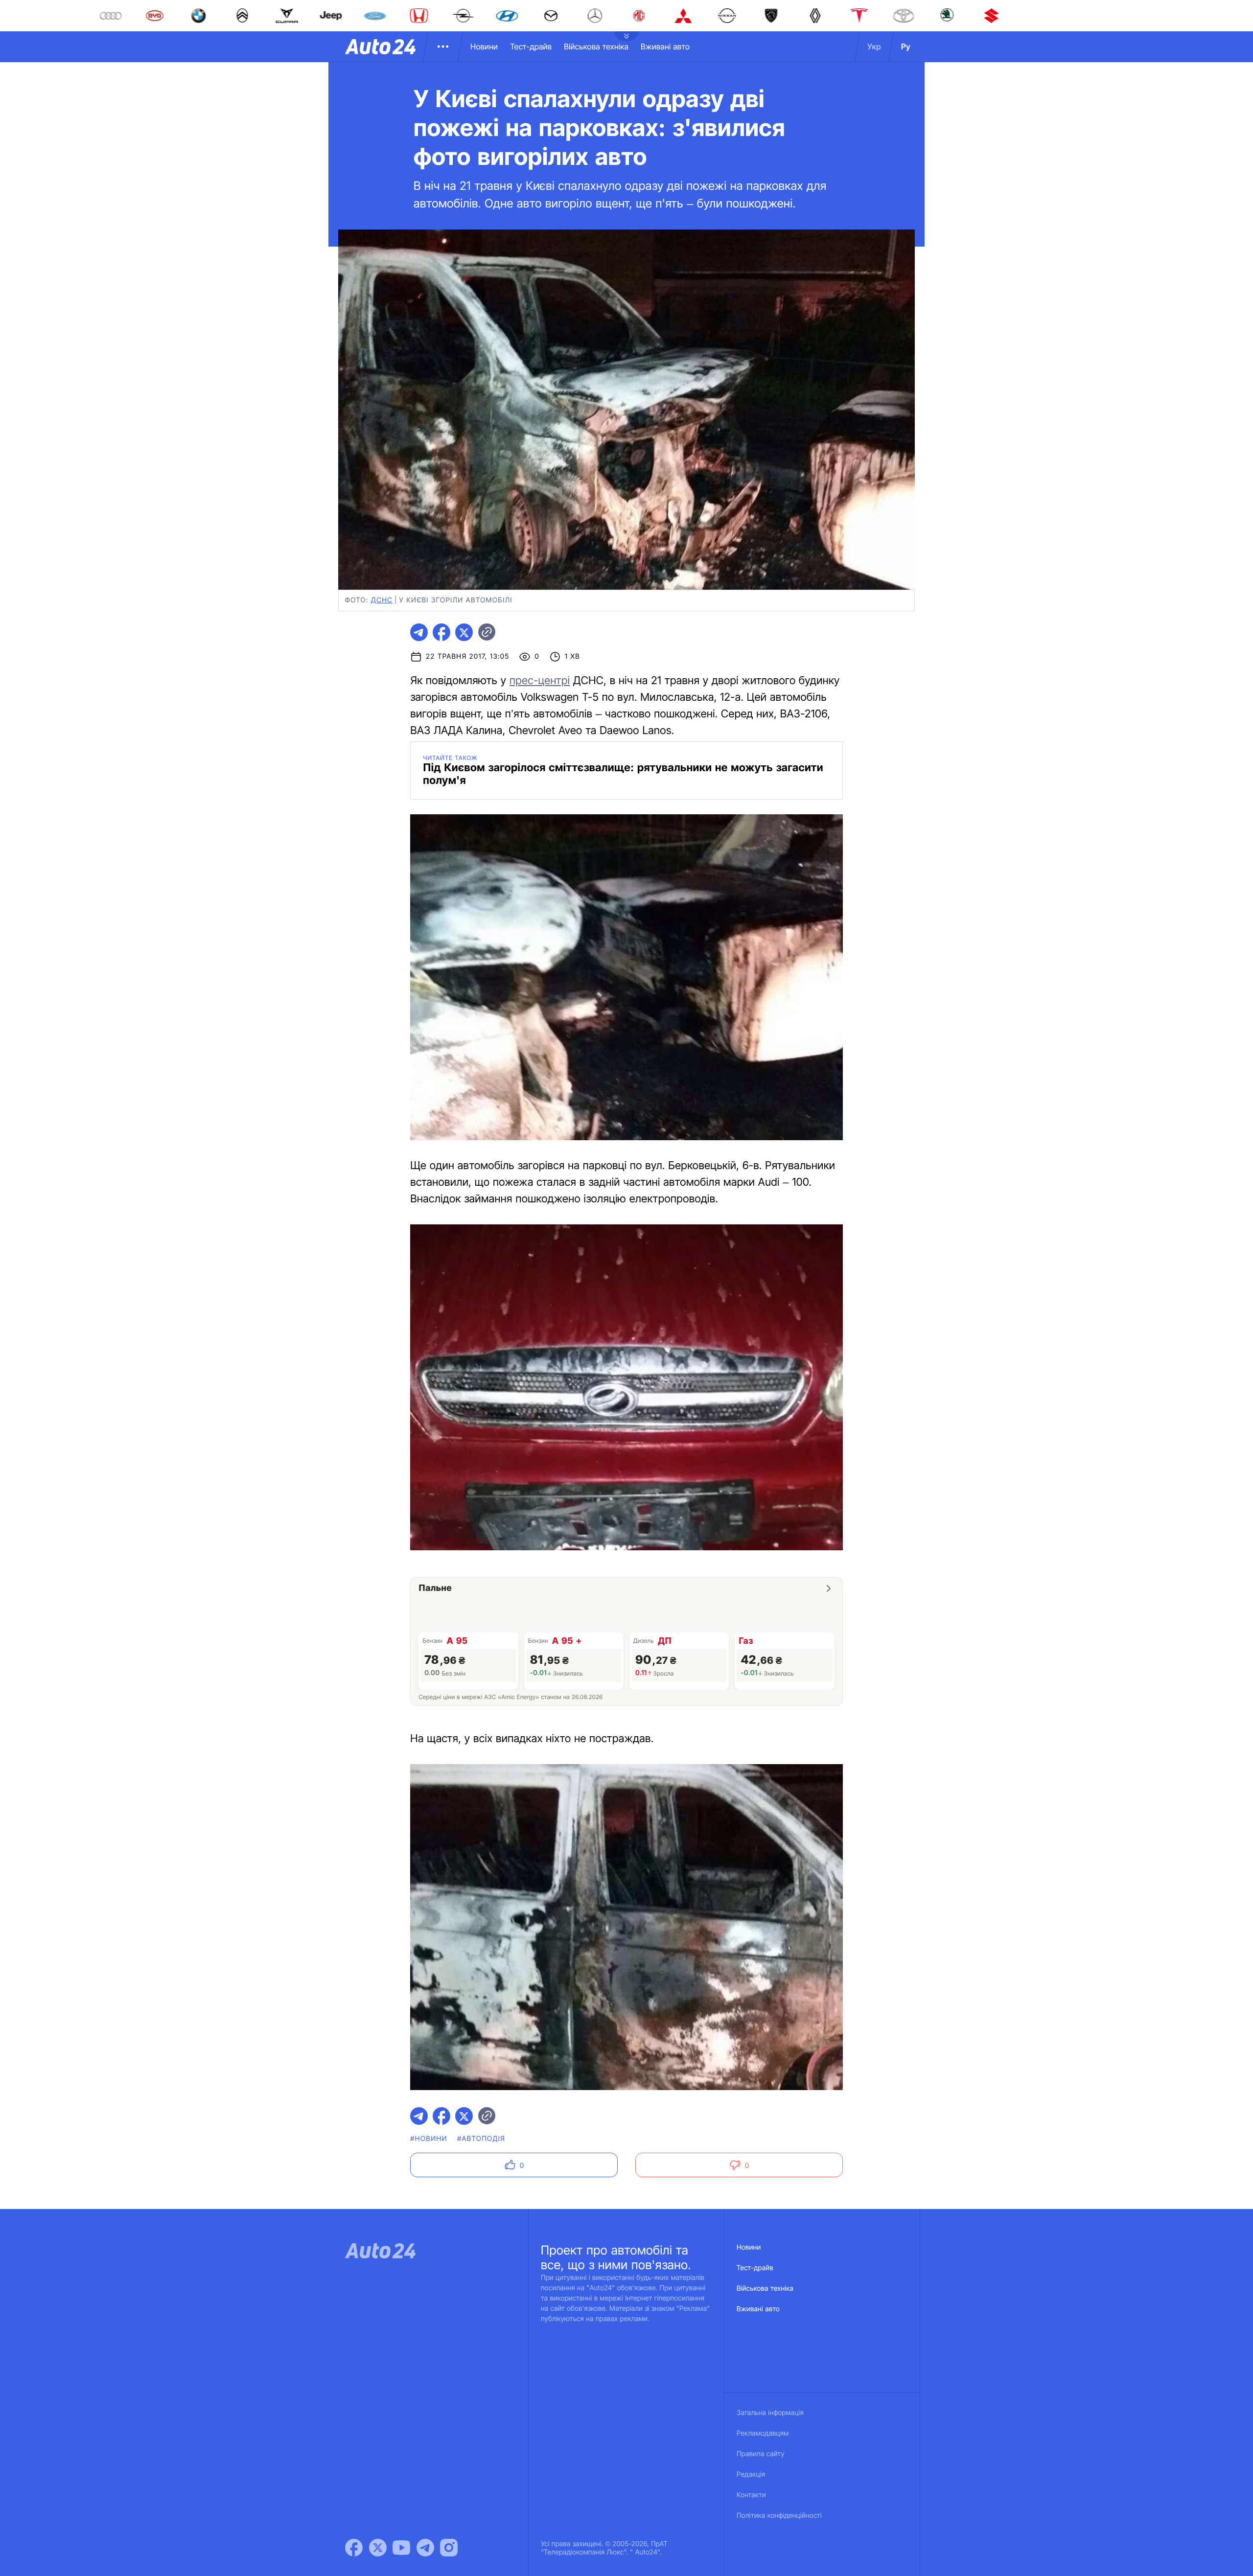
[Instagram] (449, 2548)
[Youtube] (401, 2548)
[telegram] (419, 632)
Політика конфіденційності (779, 2516)
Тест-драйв (531, 46)
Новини (484, 46)
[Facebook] (354, 2548)
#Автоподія (481, 2139)
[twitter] (464, 632)
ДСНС (382, 600)
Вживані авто (665, 46)
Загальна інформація (770, 2413)
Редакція (751, 2474)
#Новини (429, 2139)
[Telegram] (425, 2548)
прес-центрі (540, 681)
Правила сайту (761, 2454)
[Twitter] (378, 2548)
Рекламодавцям (763, 2433)
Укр (874, 46)
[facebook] (441, 632)
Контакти (751, 2495)
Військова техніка (596, 46)
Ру (906, 46)
